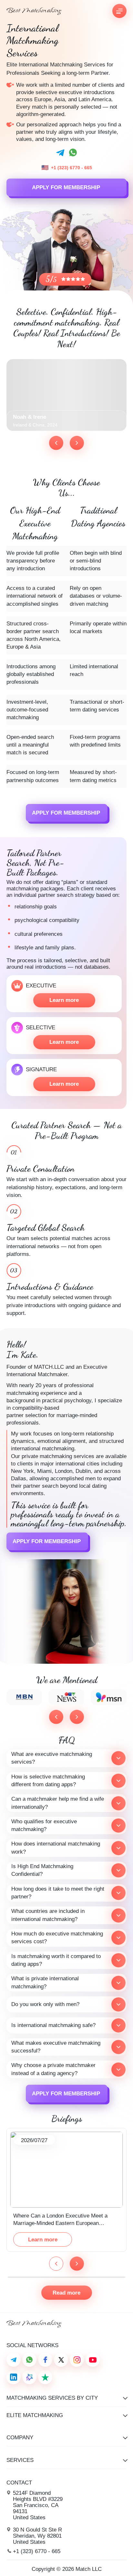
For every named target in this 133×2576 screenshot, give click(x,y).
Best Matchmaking (34, 11)
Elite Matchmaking (35, 2415)
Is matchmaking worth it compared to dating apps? (56, 1960)
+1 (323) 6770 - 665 (72, 168)
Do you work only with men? (45, 2004)
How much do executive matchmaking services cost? (57, 1938)
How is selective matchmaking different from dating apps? (48, 1781)
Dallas (19, 1479)
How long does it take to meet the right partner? (58, 1893)
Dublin (83, 1471)
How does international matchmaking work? (56, 1848)
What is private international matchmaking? (45, 1982)
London (64, 1471)
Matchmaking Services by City (52, 2398)
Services (20, 2460)
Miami (44, 1471)
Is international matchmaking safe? (53, 2025)
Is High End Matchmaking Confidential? (42, 1870)
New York (22, 1471)
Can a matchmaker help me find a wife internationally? (58, 1803)
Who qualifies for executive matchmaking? (44, 1825)
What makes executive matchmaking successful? (56, 2047)
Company (20, 2438)
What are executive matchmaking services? (52, 1758)
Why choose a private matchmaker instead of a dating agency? (53, 2069)
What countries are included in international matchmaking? (48, 1915)
